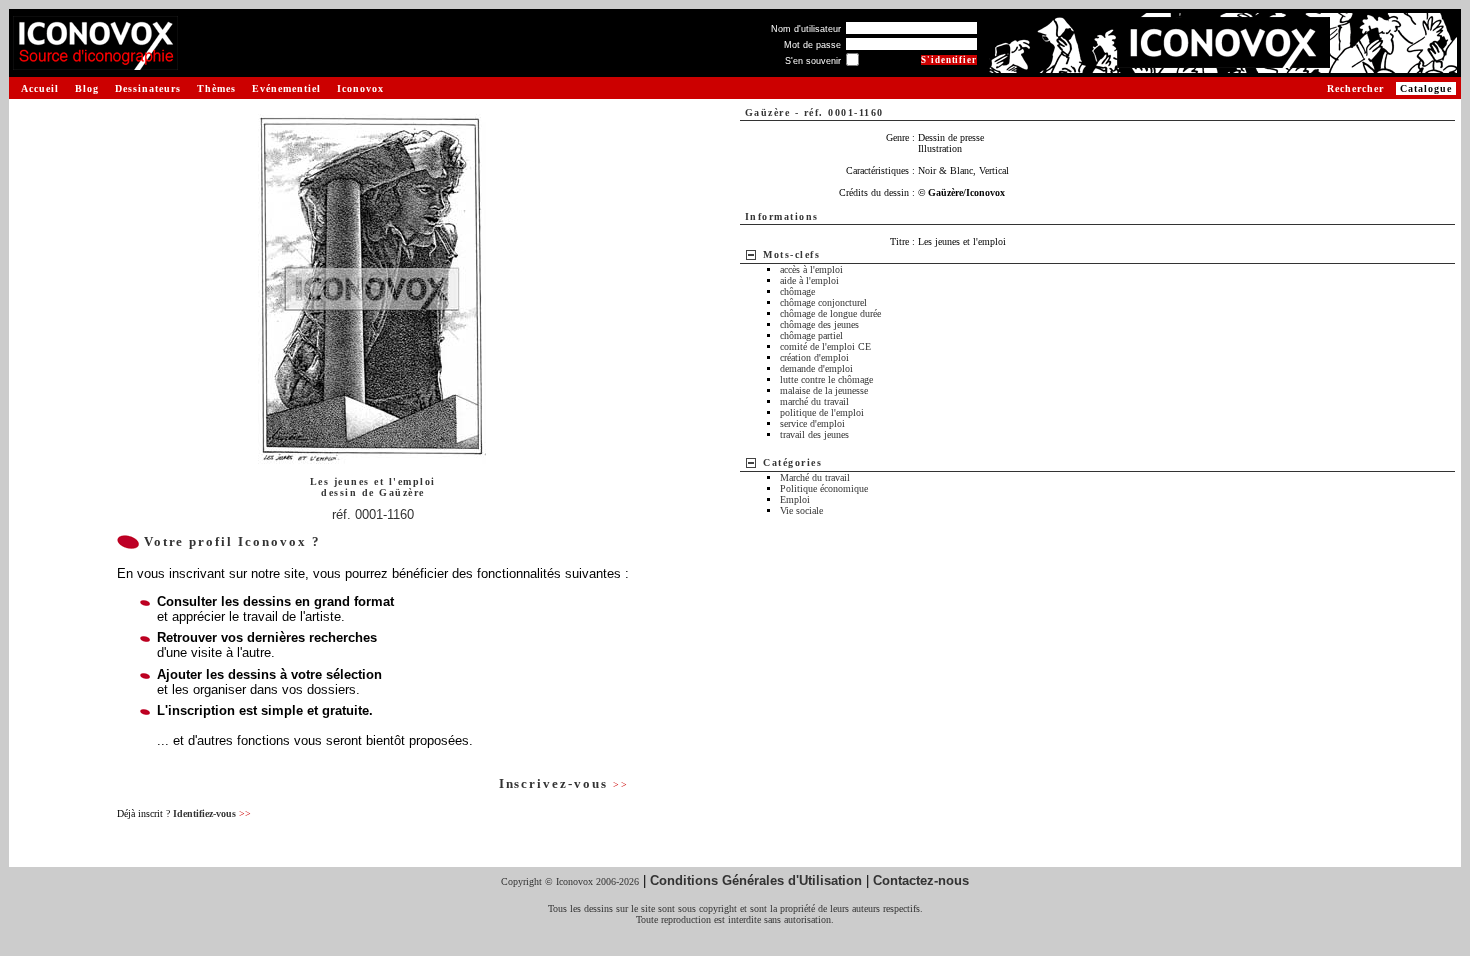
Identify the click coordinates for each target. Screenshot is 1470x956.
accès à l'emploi (811, 269)
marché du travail (814, 401)
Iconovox (360, 88)
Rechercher (1355, 88)
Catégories (792, 462)
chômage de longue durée (830, 313)
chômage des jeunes (819, 324)
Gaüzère (402, 492)
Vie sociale (801, 510)
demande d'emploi (816, 368)
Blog (87, 88)
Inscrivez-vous (564, 783)
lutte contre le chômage (826, 379)
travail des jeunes (814, 434)
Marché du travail (815, 477)
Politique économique (824, 488)
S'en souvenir (813, 61)
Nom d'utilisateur (806, 29)
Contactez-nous (921, 880)
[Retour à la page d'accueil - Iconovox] (95, 62)
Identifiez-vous (212, 813)
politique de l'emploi (822, 412)
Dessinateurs (148, 88)
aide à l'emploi (809, 280)
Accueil (40, 88)
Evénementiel (286, 88)
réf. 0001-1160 (373, 514)
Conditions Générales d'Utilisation (756, 880)
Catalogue (1426, 88)
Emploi (795, 499)
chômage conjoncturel (823, 302)
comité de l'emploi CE (825, 346)
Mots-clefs (791, 254)
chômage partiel (811, 335)
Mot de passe (812, 45)
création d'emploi (814, 357)
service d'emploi (812, 423)
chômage (797, 291)
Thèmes (216, 88)
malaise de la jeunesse (824, 390)
